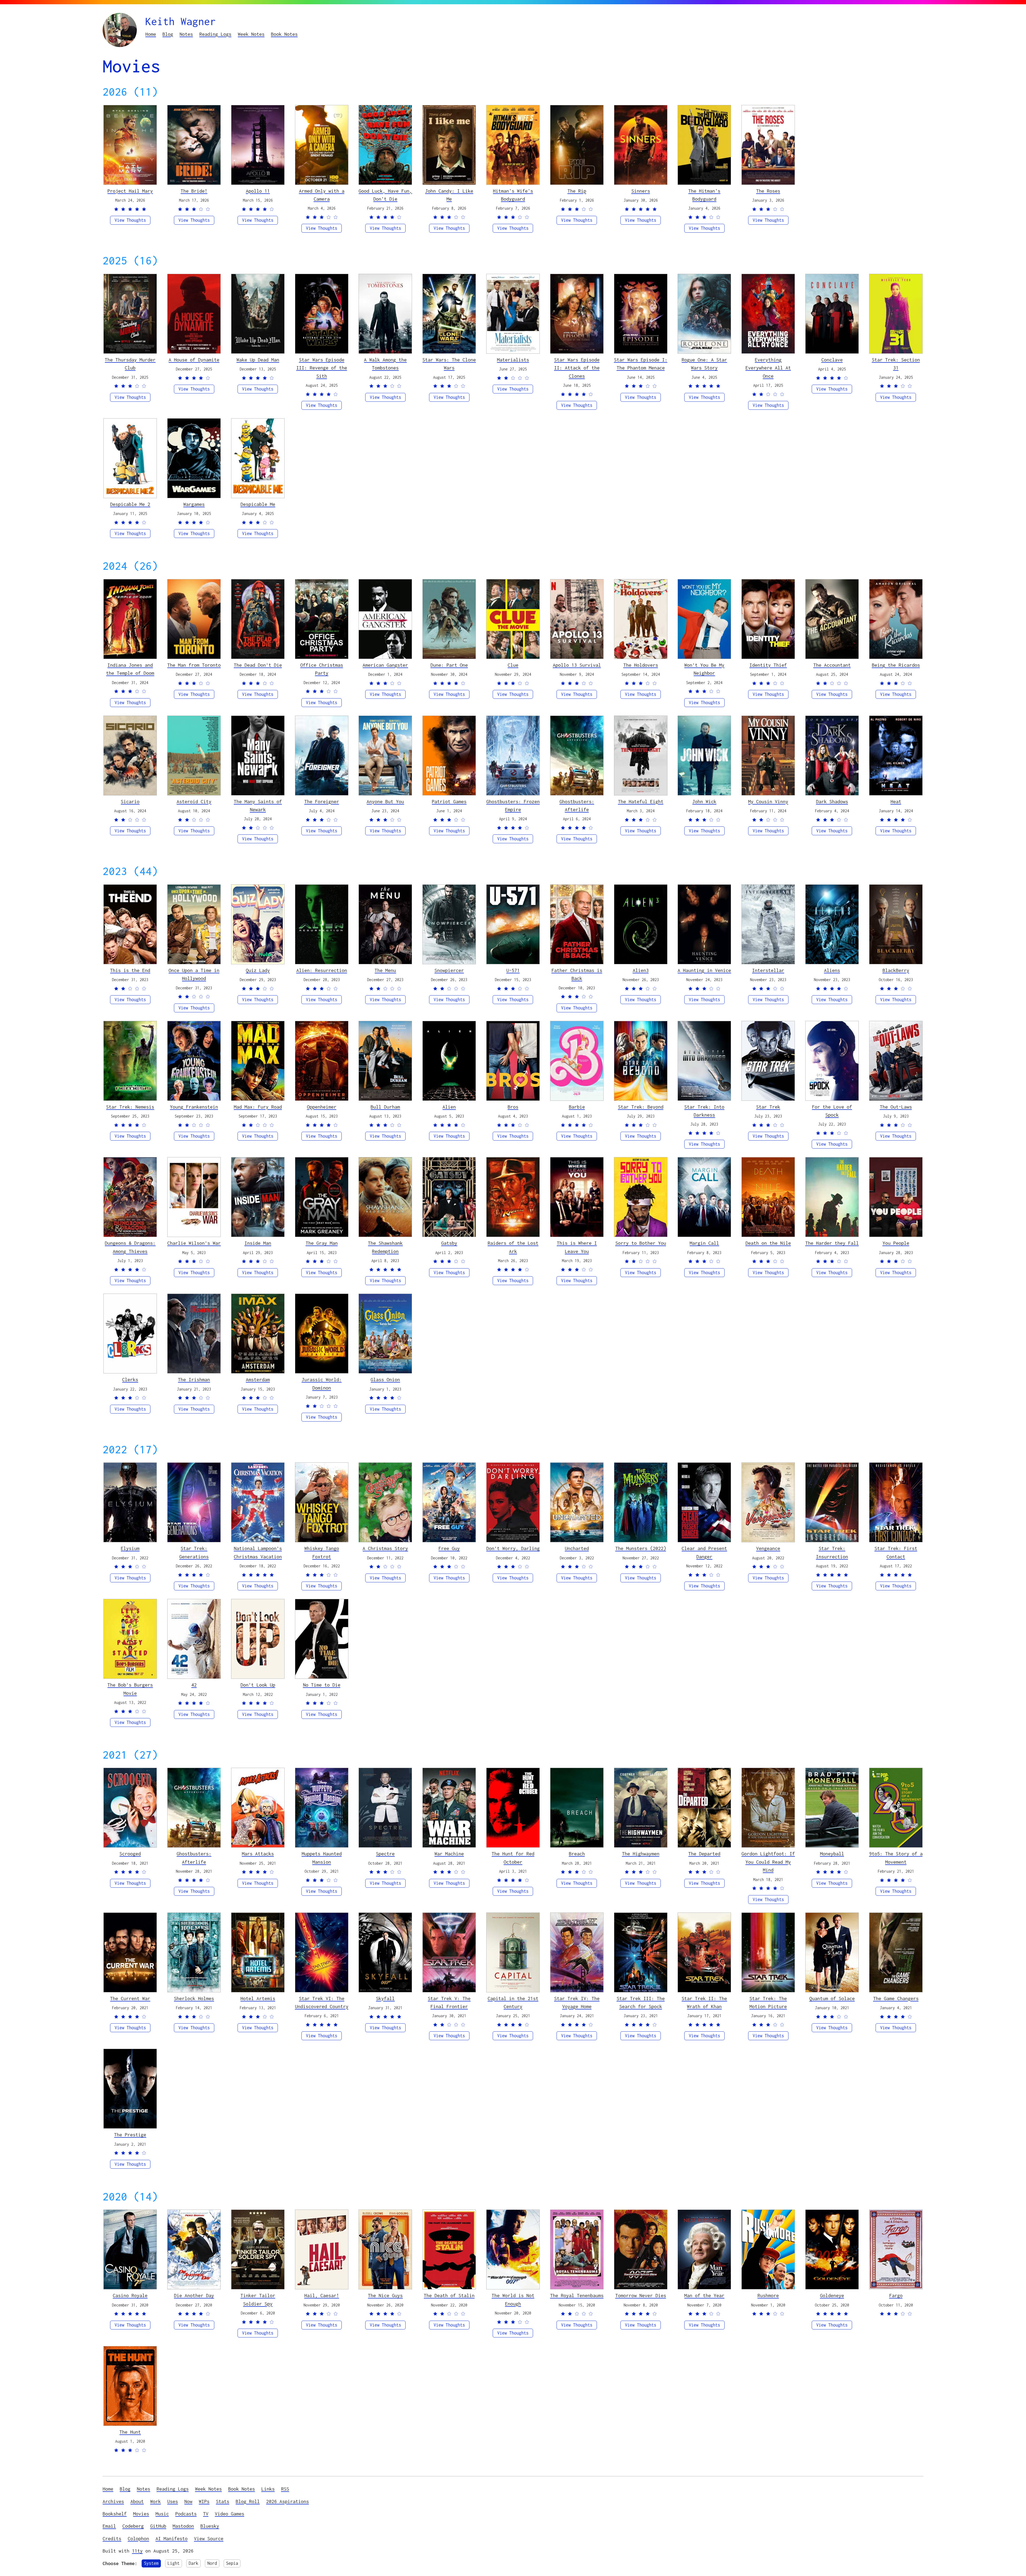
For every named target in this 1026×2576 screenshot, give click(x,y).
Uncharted (577, 1548)
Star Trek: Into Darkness (704, 1111)
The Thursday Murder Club (130, 364)
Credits (112, 2538)
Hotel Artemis (258, 1998)
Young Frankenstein (194, 1107)
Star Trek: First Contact (896, 1552)
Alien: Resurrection (322, 970)
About (137, 2501)
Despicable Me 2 (130, 504)
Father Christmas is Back (577, 974)
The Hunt (130, 2432)
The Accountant (832, 665)
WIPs (204, 2501)
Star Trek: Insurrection (832, 1552)
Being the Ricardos (896, 665)
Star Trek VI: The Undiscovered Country (322, 2002)
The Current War (130, 1998)
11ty (137, 2551)
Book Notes (284, 34)
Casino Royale (130, 2295)
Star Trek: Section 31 (896, 364)
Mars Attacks (258, 1854)
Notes (186, 34)
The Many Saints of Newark (258, 805)
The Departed (704, 1854)
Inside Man (258, 1243)
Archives (113, 2501)
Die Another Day (194, 2295)
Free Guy (449, 1548)
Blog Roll (248, 2501)
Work (156, 2501)
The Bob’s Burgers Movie (130, 1689)
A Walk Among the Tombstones (385, 364)
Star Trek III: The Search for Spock (641, 2002)
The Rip (577, 191)
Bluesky (210, 2526)
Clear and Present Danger (704, 1552)
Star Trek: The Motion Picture (768, 2002)
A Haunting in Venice (704, 970)
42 (194, 1685)
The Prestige (130, 2135)
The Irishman (194, 1379)
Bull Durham (385, 1107)
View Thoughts (130, 220)
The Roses (768, 191)
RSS (285, 2489)
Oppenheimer (322, 1107)
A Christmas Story (385, 1548)
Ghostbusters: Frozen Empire (513, 805)
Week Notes (251, 34)
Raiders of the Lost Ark (513, 1247)
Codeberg (133, 2526)
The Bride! (194, 191)
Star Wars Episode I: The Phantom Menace (641, 364)
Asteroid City (194, 801)
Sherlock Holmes (194, 1998)
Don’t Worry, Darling (513, 1548)
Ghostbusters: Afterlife (577, 805)
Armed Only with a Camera (322, 195)
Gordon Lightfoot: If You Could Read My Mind (768, 1862)
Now (188, 2501)
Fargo (896, 2295)
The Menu (385, 970)
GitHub (158, 2526)
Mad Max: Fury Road (258, 1107)
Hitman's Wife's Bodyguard (513, 195)
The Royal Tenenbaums (577, 2295)
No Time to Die (322, 1685)
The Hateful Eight (641, 801)
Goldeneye (832, 2295)
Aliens (832, 970)
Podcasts (186, 2514)
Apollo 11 (258, 191)
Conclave (832, 360)
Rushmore (768, 2295)
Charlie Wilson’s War (194, 1243)
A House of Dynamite (194, 360)
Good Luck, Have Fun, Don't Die (385, 195)
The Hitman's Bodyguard (704, 195)
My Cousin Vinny (768, 801)
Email (109, 2526)
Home (151, 34)
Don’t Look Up (258, 1685)
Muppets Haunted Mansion (322, 1858)
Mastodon (183, 2526)
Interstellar (768, 970)
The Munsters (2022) (641, 1548)
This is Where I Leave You (577, 1247)
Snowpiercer (449, 970)
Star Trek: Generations (194, 1552)
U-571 (513, 970)
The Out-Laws (896, 1107)
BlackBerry (896, 970)
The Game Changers (896, 1998)
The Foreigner (322, 801)
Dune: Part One (449, 665)
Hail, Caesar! (322, 2295)
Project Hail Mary (130, 191)
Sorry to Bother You (641, 1243)
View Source (209, 2538)
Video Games (230, 2514)
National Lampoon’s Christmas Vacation (258, 1552)
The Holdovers (641, 665)
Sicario (130, 801)
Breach (577, 1854)
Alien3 (641, 970)
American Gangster (385, 665)
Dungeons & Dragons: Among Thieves (130, 1247)
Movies (141, 2514)
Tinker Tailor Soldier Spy (258, 2299)
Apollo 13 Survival (577, 665)
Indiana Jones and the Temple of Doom (130, 669)
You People (896, 1243)
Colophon (138, 2538)
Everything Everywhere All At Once (768, 368)
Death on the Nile (768, 1243)
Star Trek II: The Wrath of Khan (704, 2002)
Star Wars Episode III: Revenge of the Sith (322, 368)
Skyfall (385, 1998)
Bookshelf (115, 2514)
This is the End (130, 970)
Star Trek (768, 1107)
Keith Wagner (181, 21)
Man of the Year (704, 2295)
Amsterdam (258, 1379)
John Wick (704, 801)
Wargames (194, 504)
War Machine (449, 1854)
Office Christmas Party (322, 669)
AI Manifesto (172, 2538)
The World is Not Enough (513, 2299)
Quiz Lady (258, 970)
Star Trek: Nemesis (130, 1107)
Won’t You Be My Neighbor (704, 669)
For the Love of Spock (832, 1111)
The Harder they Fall (832, 1243)
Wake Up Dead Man (258, 360)
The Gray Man (322, 1243)
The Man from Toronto (194, 665)
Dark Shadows (832, 801)
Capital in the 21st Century (513, 2002)
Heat (896, 801)
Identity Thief (768, 665)
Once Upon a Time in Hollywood (194, 974)
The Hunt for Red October (513, 1858)
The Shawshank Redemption (385, 1247)
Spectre (385, 1854)
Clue (513, 665)
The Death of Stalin (449, 2295)
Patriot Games (449, 801)
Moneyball (832, 1854)
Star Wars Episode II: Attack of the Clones (577, 368)
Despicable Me (258, 504)
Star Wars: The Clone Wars (449, 364)
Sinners (641, 191)
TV (206, 2514)
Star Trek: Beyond (641, 1107)
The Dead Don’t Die (258, 665)
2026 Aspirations (287, 2501)
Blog (168, 34)
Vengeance (768, 1548)
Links (268, 2489)
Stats (223, 2501)
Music (162, 2514)
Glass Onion (385, 1379)
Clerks (130, 1379)
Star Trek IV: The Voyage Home (577, 2002)
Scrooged (130, 1854)
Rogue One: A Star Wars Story (704, 364)
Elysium (130, 1548)
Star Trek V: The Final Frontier (449, 2002)
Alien (449, 1107)
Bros (513, 1107)
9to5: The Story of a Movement (896, 1858)
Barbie (577, 1107)
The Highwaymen (641, 1854)
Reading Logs (215, 34)
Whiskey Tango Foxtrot (322, 1552)
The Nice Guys (385, 2295)
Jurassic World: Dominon (322, 1383)
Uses (173, 2501)
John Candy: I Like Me (449, 195)
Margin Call (704, 1243)
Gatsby (449, 1243)
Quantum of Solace (832, 1998)
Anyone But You (385, 801)
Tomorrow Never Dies (641, 2295)
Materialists (513, 360)
